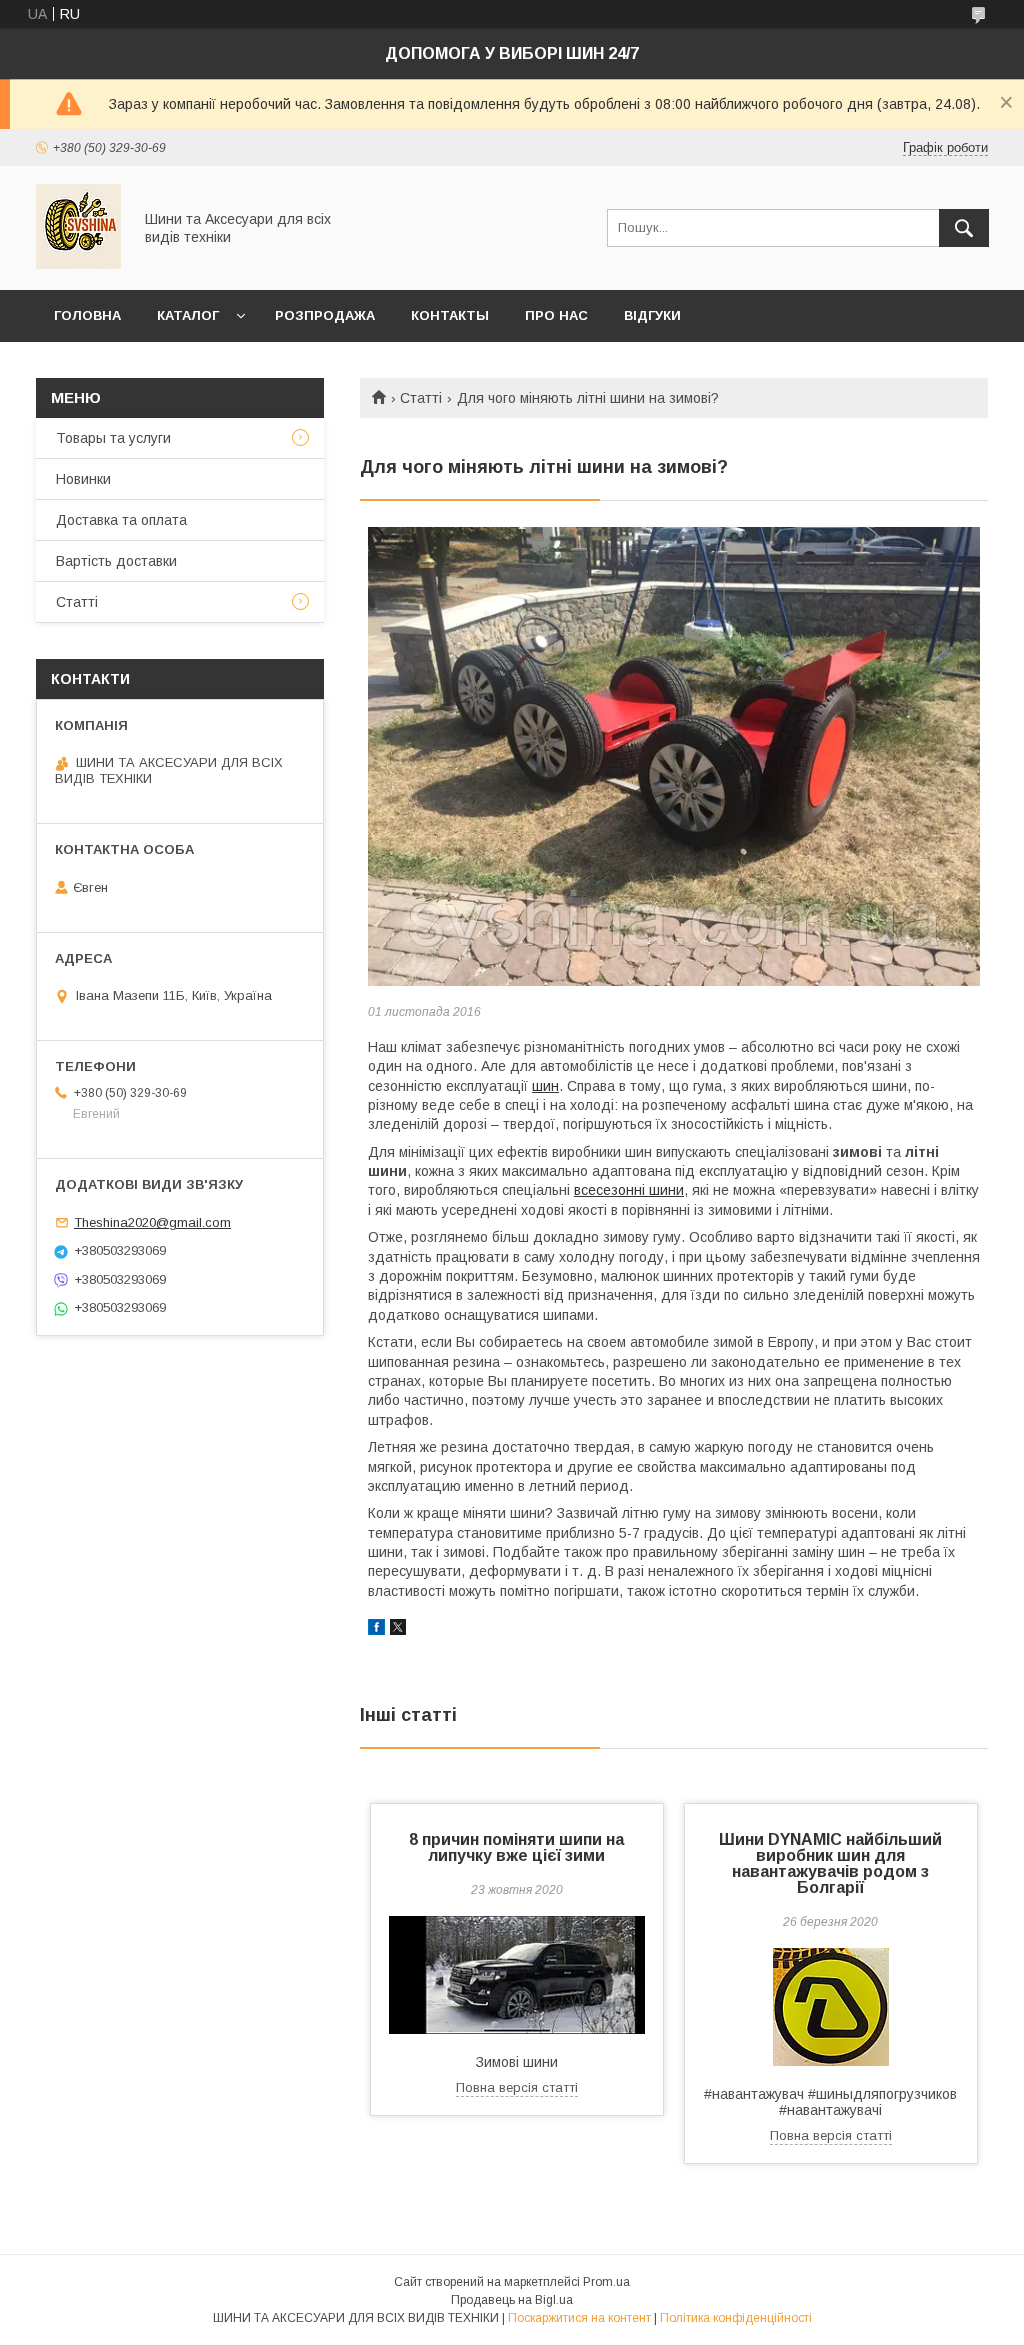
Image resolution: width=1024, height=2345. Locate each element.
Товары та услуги (113, 438)
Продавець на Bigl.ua (512, 2300)
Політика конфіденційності (736, 2318)
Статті (421, 398)
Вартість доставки (116, 561)
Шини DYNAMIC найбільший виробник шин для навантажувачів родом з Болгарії (830, 1863)
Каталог (188, 315)
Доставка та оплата (121, 520)
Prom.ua (606, 2282)
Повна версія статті (517, 2087)
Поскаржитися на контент (579, 2318)
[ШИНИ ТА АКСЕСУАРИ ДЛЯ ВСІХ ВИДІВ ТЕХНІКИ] (78, 264)
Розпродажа (325, 315)
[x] (398, 1630)
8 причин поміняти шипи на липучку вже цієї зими (516, 1847)
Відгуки (652, 315)
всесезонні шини (629, 1190)
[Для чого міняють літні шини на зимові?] (674, 756)
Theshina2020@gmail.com (152, 1222)
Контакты (450, 315)
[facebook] (376, 1630)
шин (545, 1086)
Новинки (83, 479)
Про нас (556, 315)
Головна (87, 315)
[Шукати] (964, 228)
